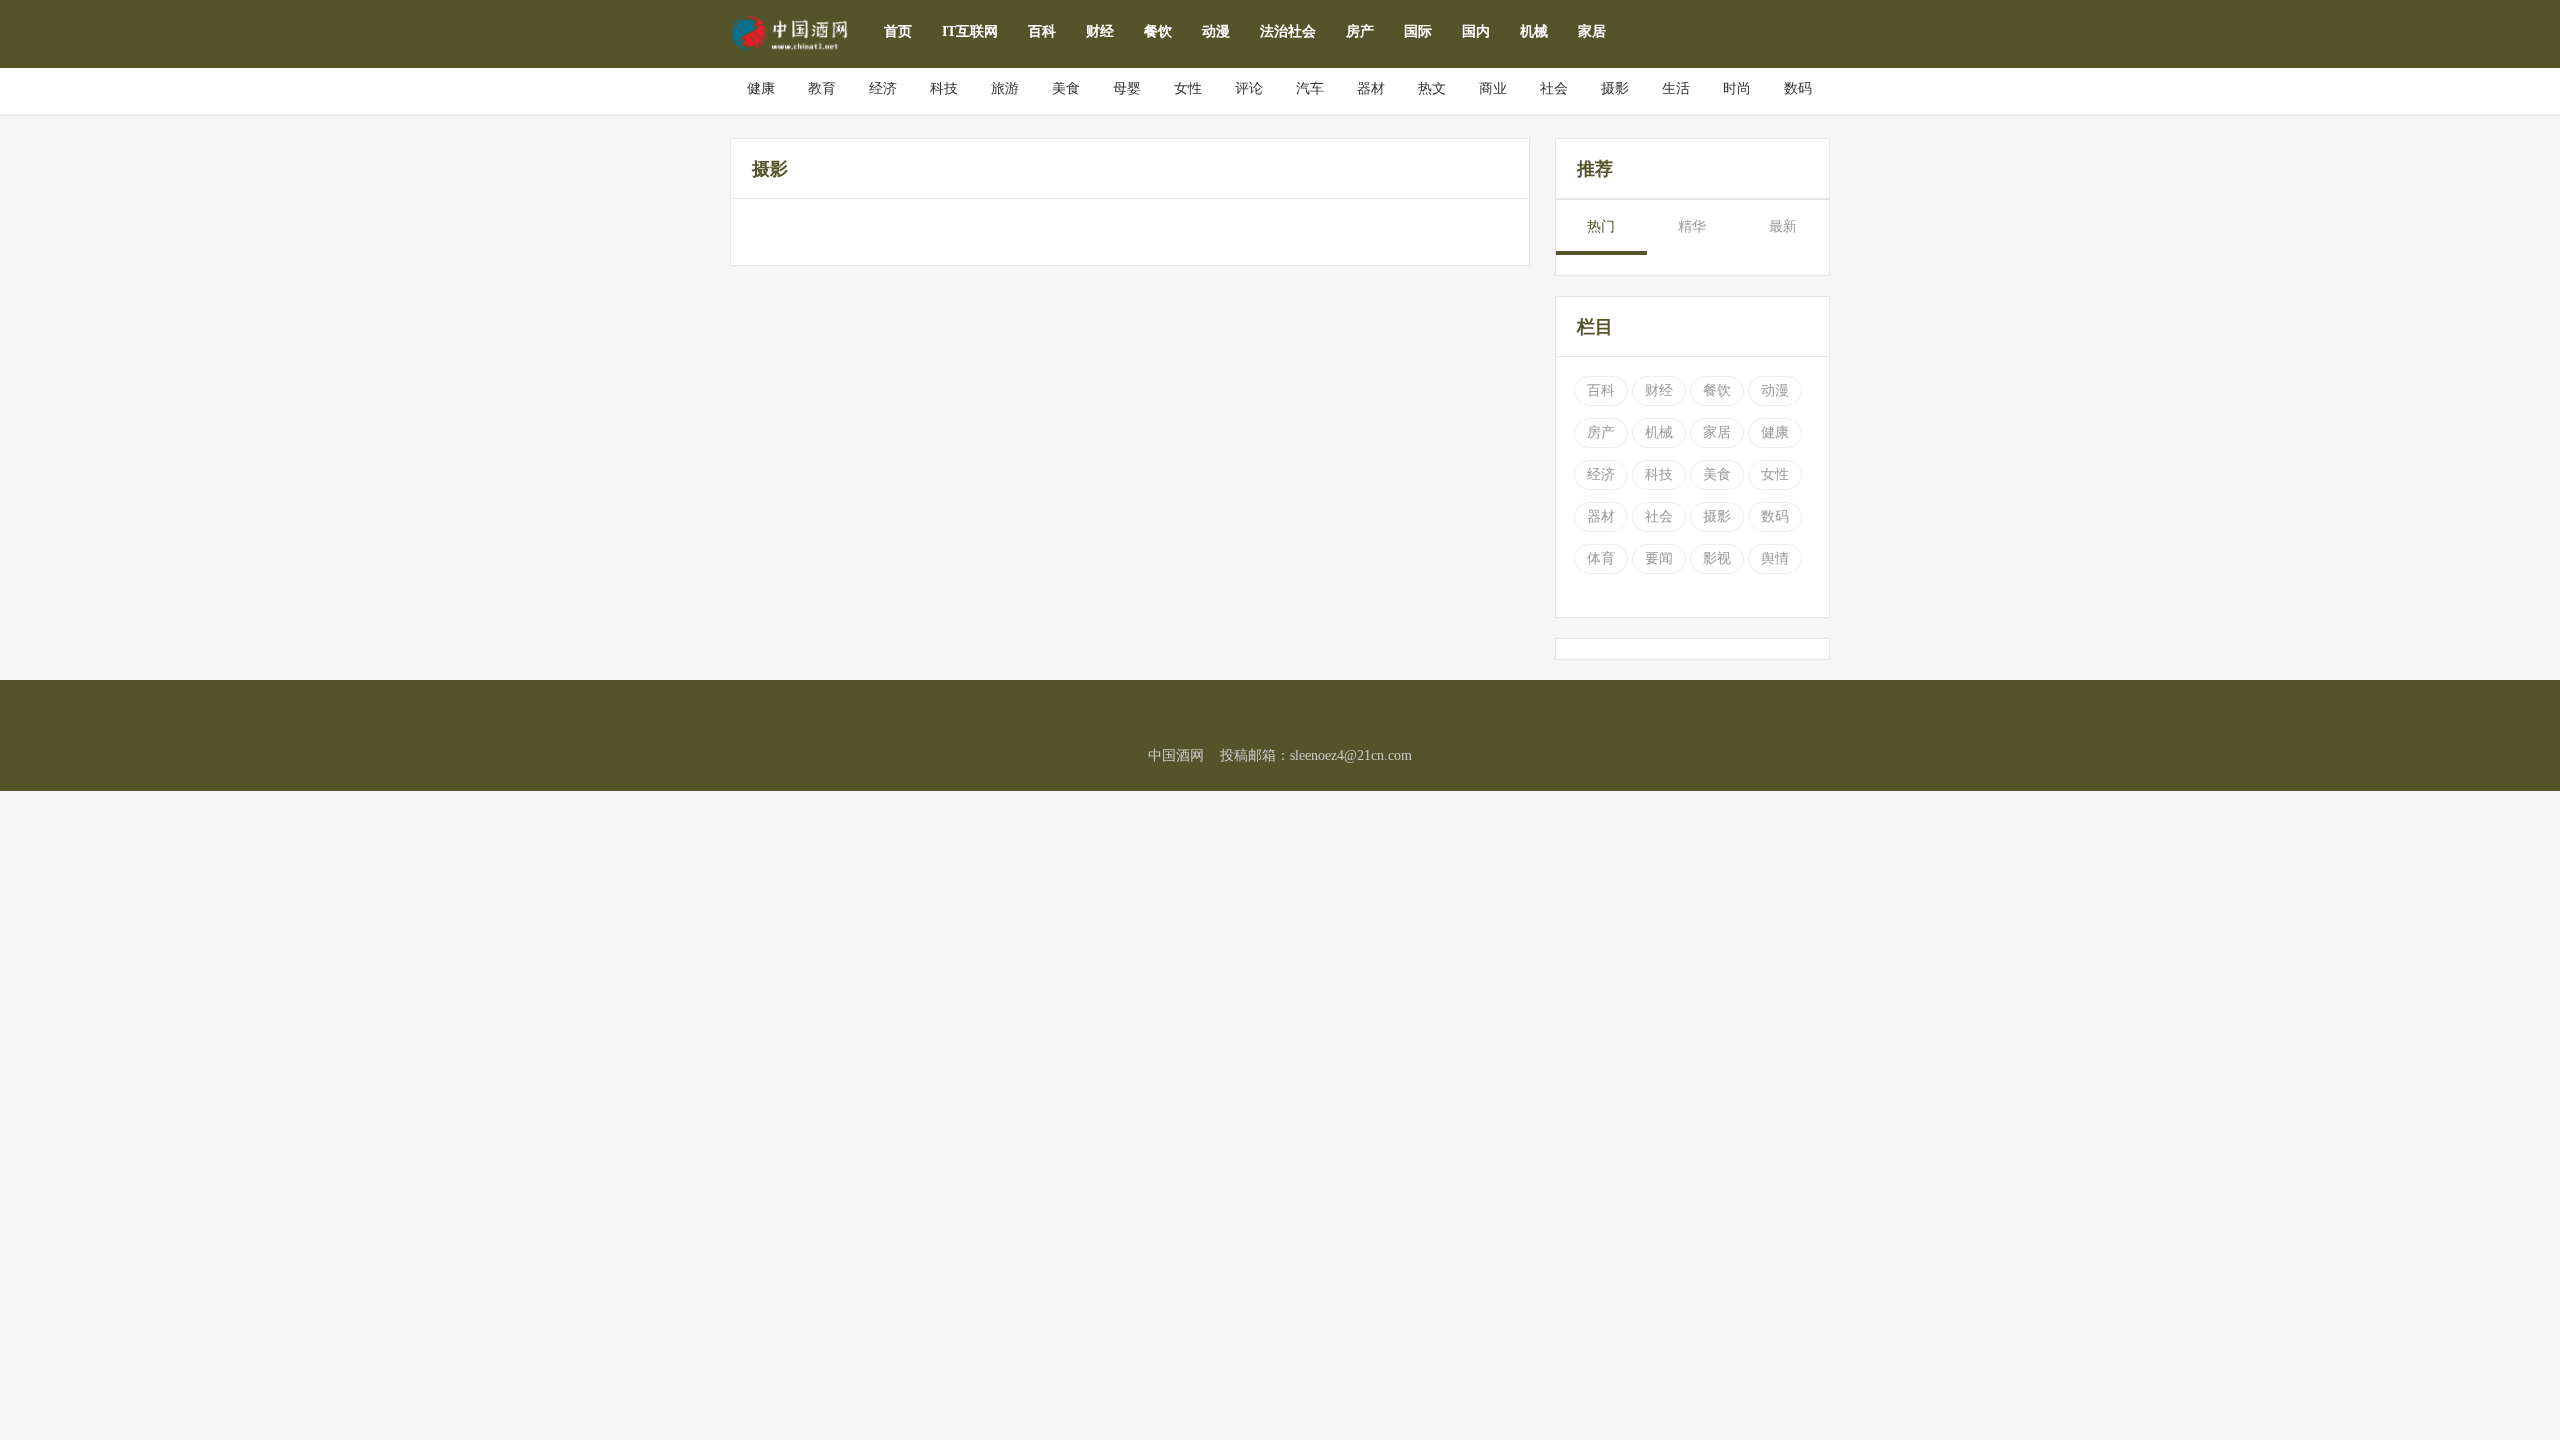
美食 (1717, 474)
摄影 (1717, 516)
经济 (1601, 474)
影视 (1717, 558)
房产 (1360, 31)
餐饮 (1158, 31)
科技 (1659, 474)
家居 (1592, 31)
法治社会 (1288, 31)
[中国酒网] (792, 31)
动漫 (1216, 31)
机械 (1534, 31)
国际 (1418, 31)
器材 (1601, 516)
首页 (898, 31)
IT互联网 (970, 31)
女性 (1775, 474)
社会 (1659, 516)
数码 (1775, 516)
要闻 (1659, 558)
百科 (1042, 31)
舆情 (1775, 558)
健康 (1775, 432)
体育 (1601, 558)
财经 (1100, 31)
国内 (1476, 31)
